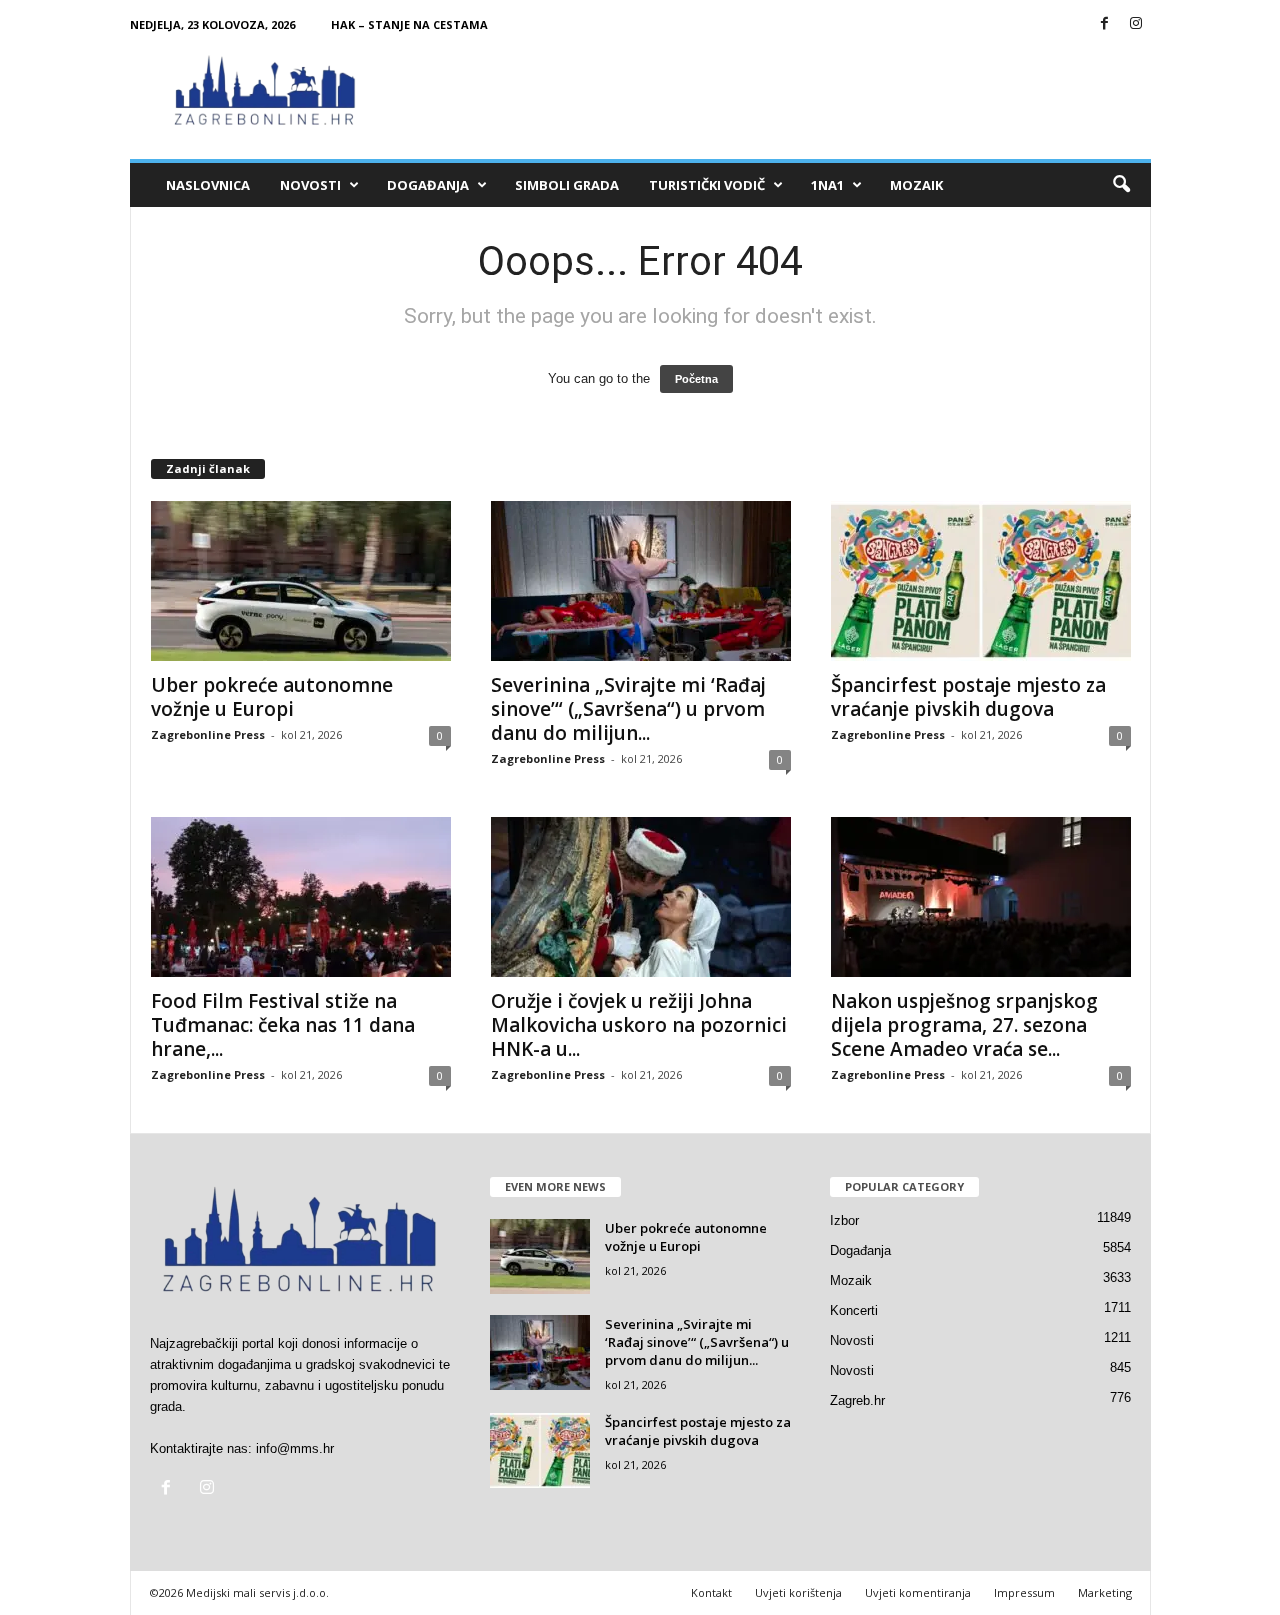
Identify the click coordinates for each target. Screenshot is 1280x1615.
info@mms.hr (295, 1448)
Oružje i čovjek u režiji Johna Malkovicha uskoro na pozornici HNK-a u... (639, 1025)
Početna (696, 379)
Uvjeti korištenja (798, 1592)
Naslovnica (208, 185)
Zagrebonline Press (208, 734)
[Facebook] (1105, 24)
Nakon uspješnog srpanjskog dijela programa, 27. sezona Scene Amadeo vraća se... (964, 1025)
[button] (1121, 185)
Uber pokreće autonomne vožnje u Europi (272, 697)
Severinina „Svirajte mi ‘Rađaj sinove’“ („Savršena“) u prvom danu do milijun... (628, 709)
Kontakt (711, 1592)
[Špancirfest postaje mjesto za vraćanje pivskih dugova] (981, 581)
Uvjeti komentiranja (918, 1592)
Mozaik (916, 185)
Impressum (1024, 1592)
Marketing (1105, 1592)
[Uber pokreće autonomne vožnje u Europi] (301, 581)
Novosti (310, 185)
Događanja (428, 185)
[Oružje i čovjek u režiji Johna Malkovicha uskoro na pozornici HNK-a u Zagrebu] (641, 897)
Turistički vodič (707, 185)
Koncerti (854, 1310)
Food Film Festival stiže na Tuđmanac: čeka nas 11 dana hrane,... (283, 1025)
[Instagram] (1136, 24)
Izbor (844, 1220)
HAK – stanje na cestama (409, 24)
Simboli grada (567, 185)
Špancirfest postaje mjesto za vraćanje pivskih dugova (968, 697)
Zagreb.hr (857, 1400)
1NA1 (827, 185)
